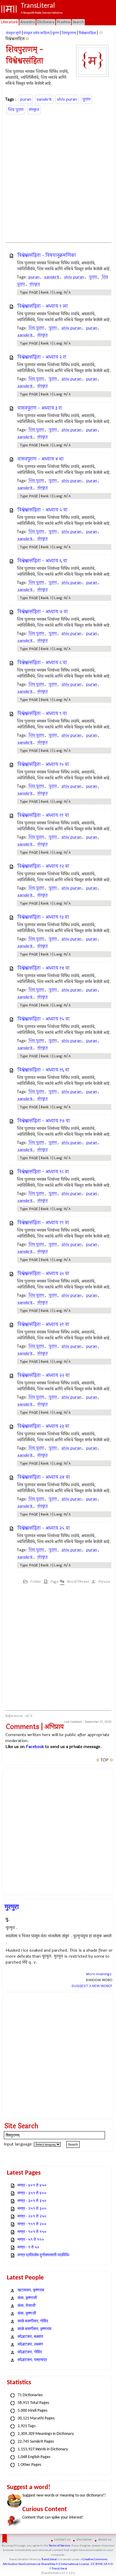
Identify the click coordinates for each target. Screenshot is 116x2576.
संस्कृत (34, 110)
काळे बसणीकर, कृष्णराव (35, 2329)
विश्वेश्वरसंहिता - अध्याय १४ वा (44, 968)
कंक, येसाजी (26, 2306)
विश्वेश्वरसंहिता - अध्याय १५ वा (44, 1019)
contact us (62, 2540)
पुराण (56, 33)
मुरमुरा (12, 1907)
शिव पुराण (16, 110)
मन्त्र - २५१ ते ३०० (32, 2209)
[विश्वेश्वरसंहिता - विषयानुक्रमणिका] (28, 39)
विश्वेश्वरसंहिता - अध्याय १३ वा (43, 917)
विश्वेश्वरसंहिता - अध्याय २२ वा (44, 1375)
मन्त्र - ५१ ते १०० (31, 2240)
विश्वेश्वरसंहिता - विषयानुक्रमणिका (47, 255)
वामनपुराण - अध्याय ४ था (41, 459)
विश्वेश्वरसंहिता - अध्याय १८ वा (43, 1172)
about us (105, 2540)
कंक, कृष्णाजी (27, 2298)
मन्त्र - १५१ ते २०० (32, 2224)
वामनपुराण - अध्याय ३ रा (40, 408)
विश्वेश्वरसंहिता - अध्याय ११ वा (43, 815)
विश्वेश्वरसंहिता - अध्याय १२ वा (43, 866)
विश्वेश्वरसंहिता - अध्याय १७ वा (44, 1121)
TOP (105, 1760)
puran (26, 99)
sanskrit (44, 99)
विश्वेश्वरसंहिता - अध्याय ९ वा (42, 714)
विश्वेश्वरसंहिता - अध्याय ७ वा (43, 612)
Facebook (35, 1747)
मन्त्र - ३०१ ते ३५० (32, 2201)
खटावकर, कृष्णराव (31, 2290)
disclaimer (84, 2540)
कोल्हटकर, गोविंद (30, 2352)
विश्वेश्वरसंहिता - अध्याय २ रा (42, 357)
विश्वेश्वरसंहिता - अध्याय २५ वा (44, 1528)
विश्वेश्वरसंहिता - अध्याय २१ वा (43, 1324)
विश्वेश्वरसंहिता (87, 33)
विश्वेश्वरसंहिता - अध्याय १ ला (43, 306)
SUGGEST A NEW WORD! (92, 1986)
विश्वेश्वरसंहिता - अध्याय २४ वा (44, 1477)
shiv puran (67, 99)
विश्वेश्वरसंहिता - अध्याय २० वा (43, 1274)
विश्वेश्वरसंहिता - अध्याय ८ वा (42, 663)
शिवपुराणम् (69, 33)
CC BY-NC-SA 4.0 (102, 2564)
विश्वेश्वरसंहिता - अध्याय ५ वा (43, 510)
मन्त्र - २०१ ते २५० (32, 2216)
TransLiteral (49, 2559)
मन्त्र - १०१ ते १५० (32, 2232)
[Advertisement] (58, 177)
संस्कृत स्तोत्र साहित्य (37, 33)
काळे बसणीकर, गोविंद (33, 2321)
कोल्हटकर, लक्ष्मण (30, 2345)
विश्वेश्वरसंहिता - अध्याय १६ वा (43, 1070)
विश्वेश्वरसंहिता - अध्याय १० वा (43, 764)
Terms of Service (59, 2546)
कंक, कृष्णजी (27, 2314)
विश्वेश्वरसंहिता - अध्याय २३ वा (43, 1426)
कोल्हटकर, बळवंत (30, 2337)
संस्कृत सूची (14, 33)
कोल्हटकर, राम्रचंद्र (32, 2360)
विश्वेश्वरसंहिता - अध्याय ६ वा (42, 561)
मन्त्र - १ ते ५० (28, 2247)
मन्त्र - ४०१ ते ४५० (32, 2186)
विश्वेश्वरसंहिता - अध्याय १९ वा (43, 1223)
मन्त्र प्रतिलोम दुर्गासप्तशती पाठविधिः (44, 2255)
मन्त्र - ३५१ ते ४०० (32, 2193)
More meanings (99, 1974)
